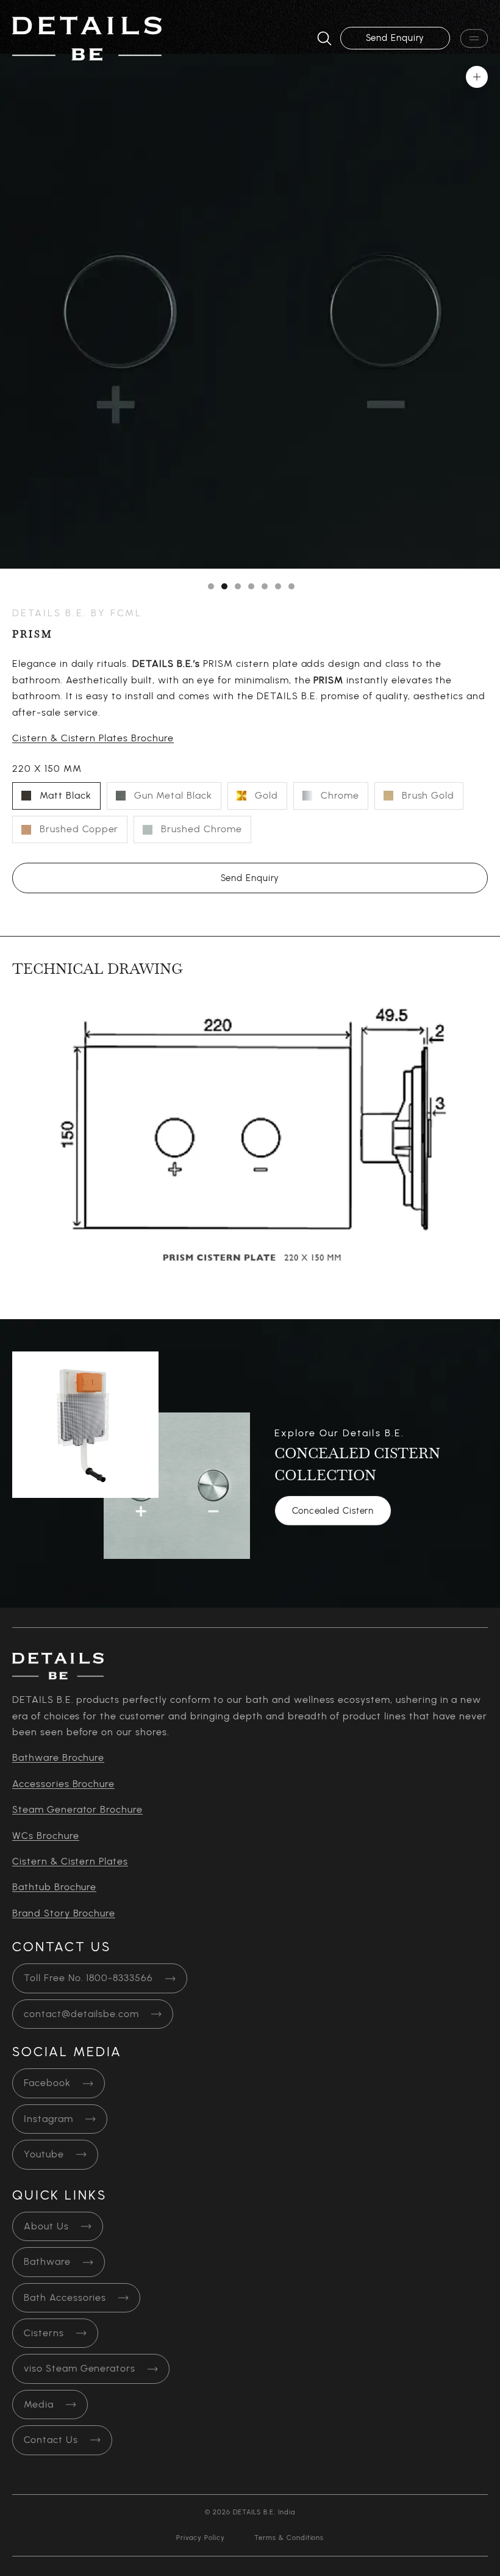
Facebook (47, 2083)
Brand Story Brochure (64, 1913)
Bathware (47, 2262)
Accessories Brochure (63, 1784)
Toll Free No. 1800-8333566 (88, 1978)
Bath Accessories (65, 2298)
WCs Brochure (46, 1836)
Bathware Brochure (58, 1758)
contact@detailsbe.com (81, 2014)
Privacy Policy (201, 2538)
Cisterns (44, 2333)
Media (39, 2405)
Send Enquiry (395, 38)
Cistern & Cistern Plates (70, 1862)
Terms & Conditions (289, 2538)
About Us (46, 2226)
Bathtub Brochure (54, 1887)
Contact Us (51, 2440)
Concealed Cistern (333, 1511)
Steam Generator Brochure (77, 1810)
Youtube (44, 2154)
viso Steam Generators (80, 2369)
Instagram (48, 2119)
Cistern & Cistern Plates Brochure (93, 738)
